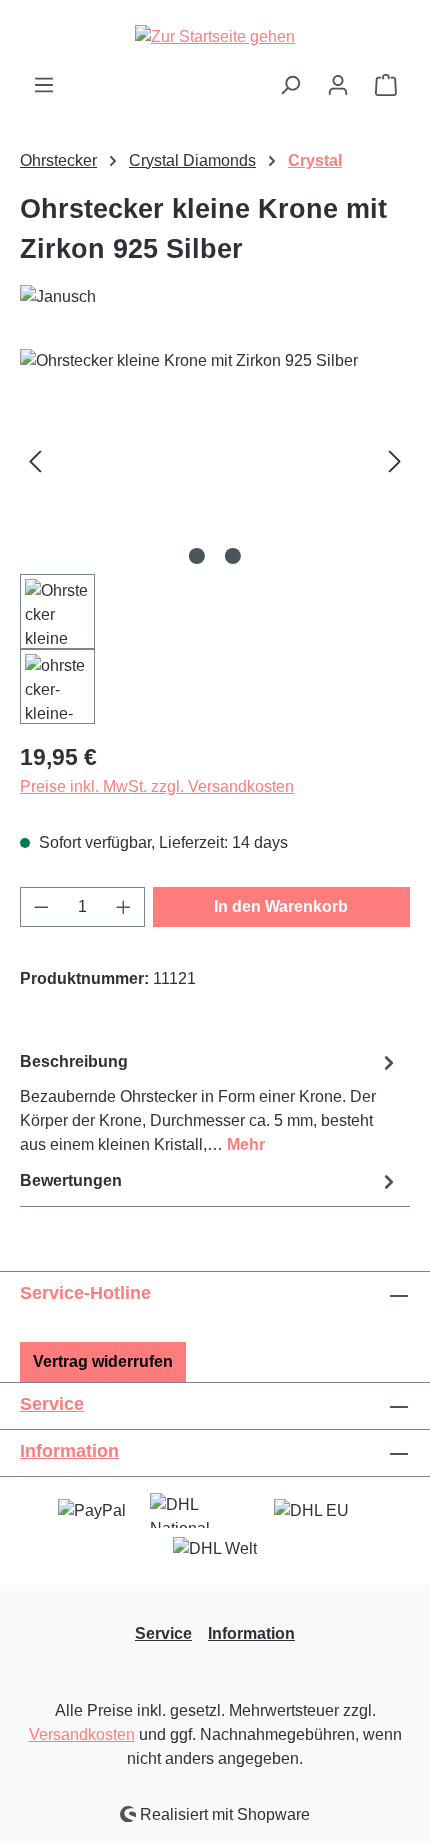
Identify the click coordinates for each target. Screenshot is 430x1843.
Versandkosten (82, 1734)
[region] (215, 536)
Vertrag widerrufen (103, 1361)
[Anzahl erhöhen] (124, 907)
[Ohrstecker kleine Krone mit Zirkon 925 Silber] (215, 461)
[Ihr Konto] (338, 85)
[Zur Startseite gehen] (215, 36)
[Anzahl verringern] (41, 907)
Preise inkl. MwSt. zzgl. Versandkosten (157, 786)
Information (69, 1451)
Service (52, 1404)
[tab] (210, 1102)
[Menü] (44, 85)
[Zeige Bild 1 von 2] (197, 556)
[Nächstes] (395, 461)
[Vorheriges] (35, 461)
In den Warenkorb (281, 906)
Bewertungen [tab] (71, 1180)
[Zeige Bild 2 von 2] (233, 556)
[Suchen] (290, 85)
